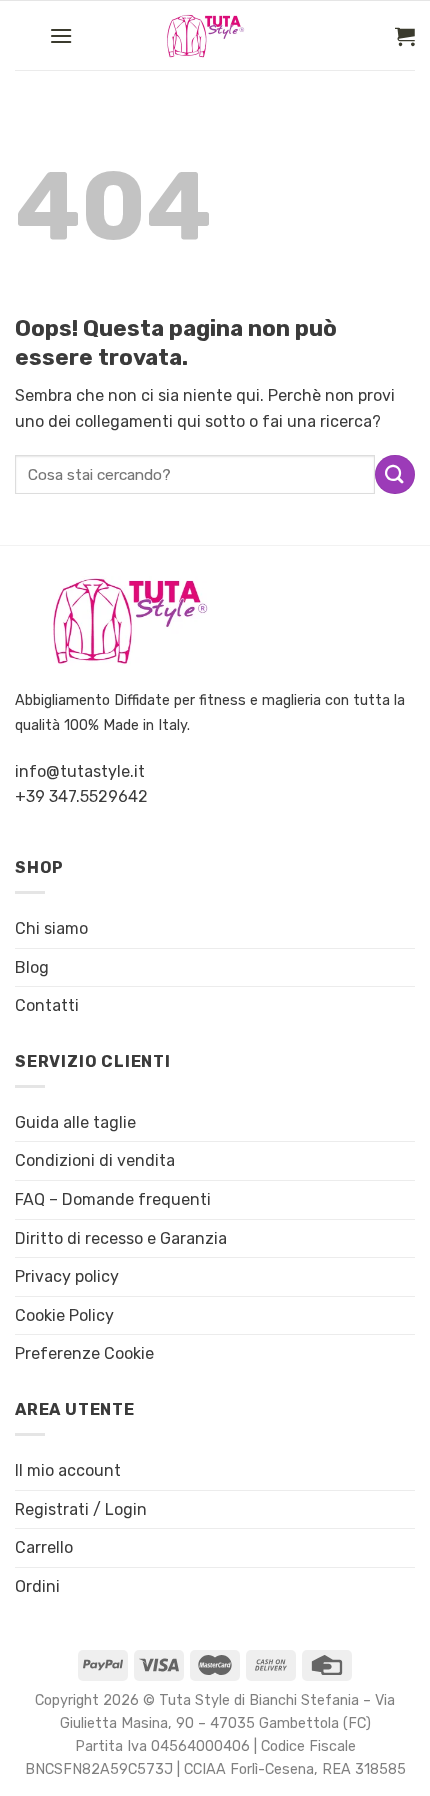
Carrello (44, 1547)
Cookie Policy (64, 1315)
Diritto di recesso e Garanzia (121, 1238)
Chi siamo (51, 928)
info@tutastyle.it (80, 771)
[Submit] (395, 474)
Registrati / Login (81, 1509)
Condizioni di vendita (95, 1160)
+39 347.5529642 (81, 796)
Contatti (47, 1005)
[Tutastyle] (223, 36)
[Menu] (61, 35)
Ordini (37, 1586)
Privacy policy (67, 1276)
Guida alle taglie (75, 1122)
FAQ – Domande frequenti (113, 1199)
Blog (32, 967)
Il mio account (68, 1470)
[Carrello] (405, 36)
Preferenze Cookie (84, 1353)
